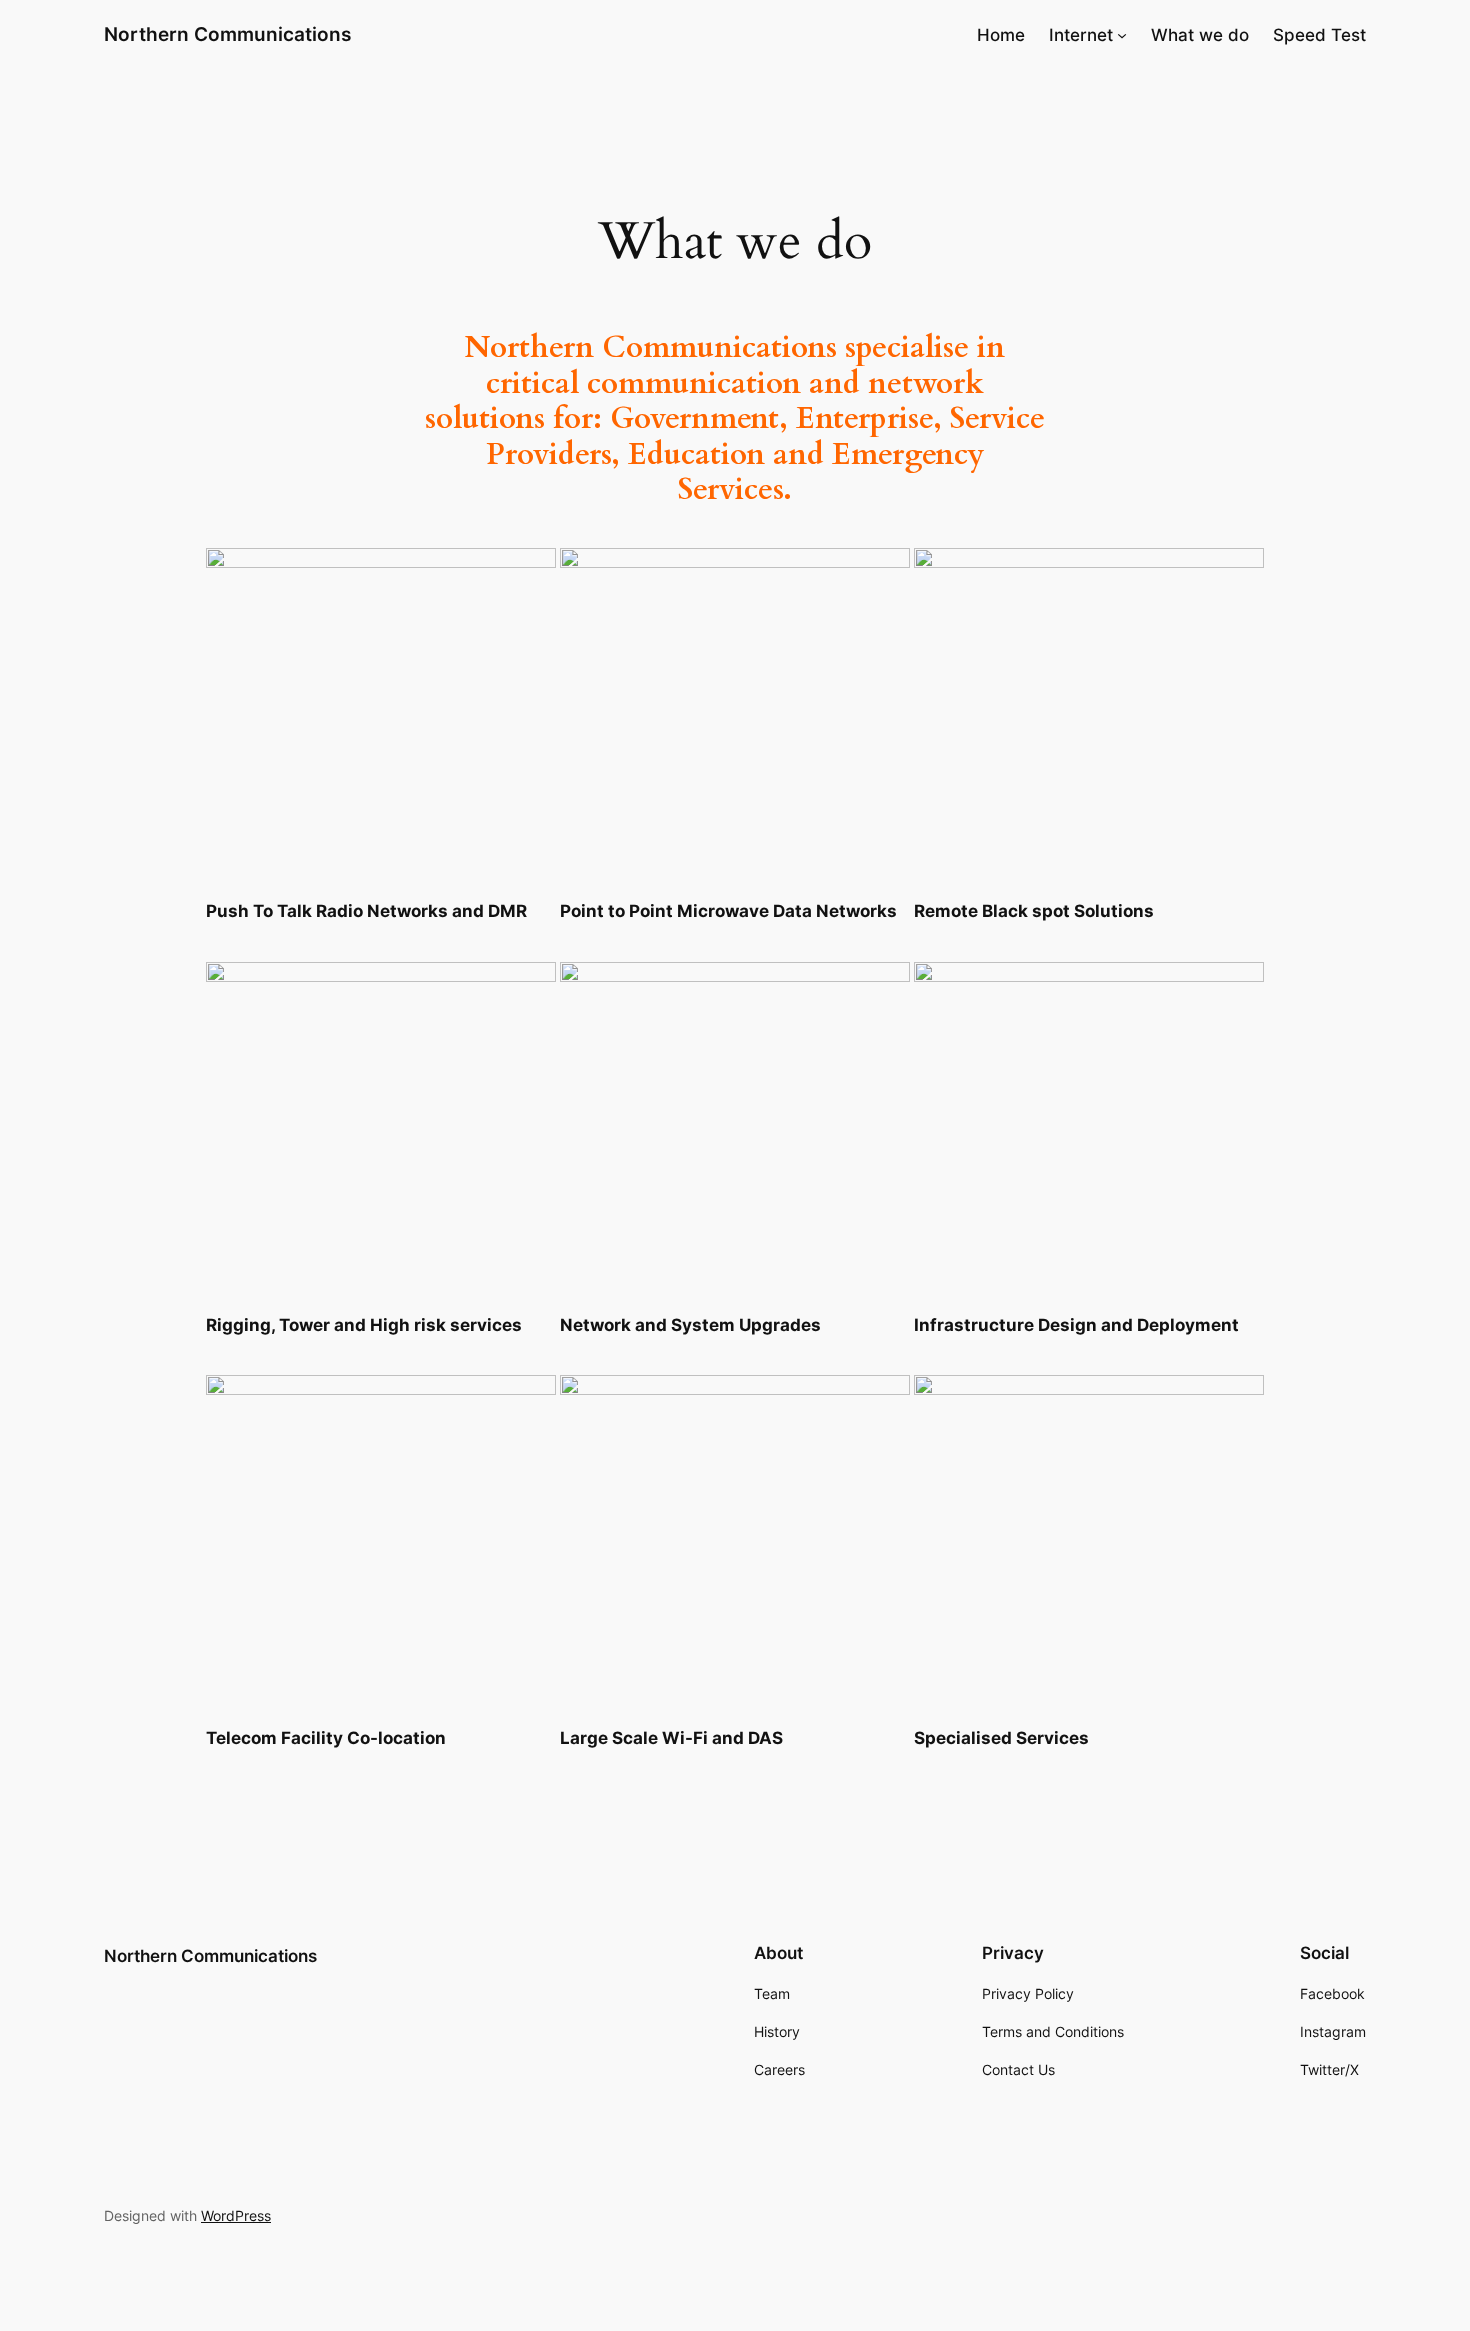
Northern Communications (227, 34)
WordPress (236, 2215)
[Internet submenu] (1122, 35)
